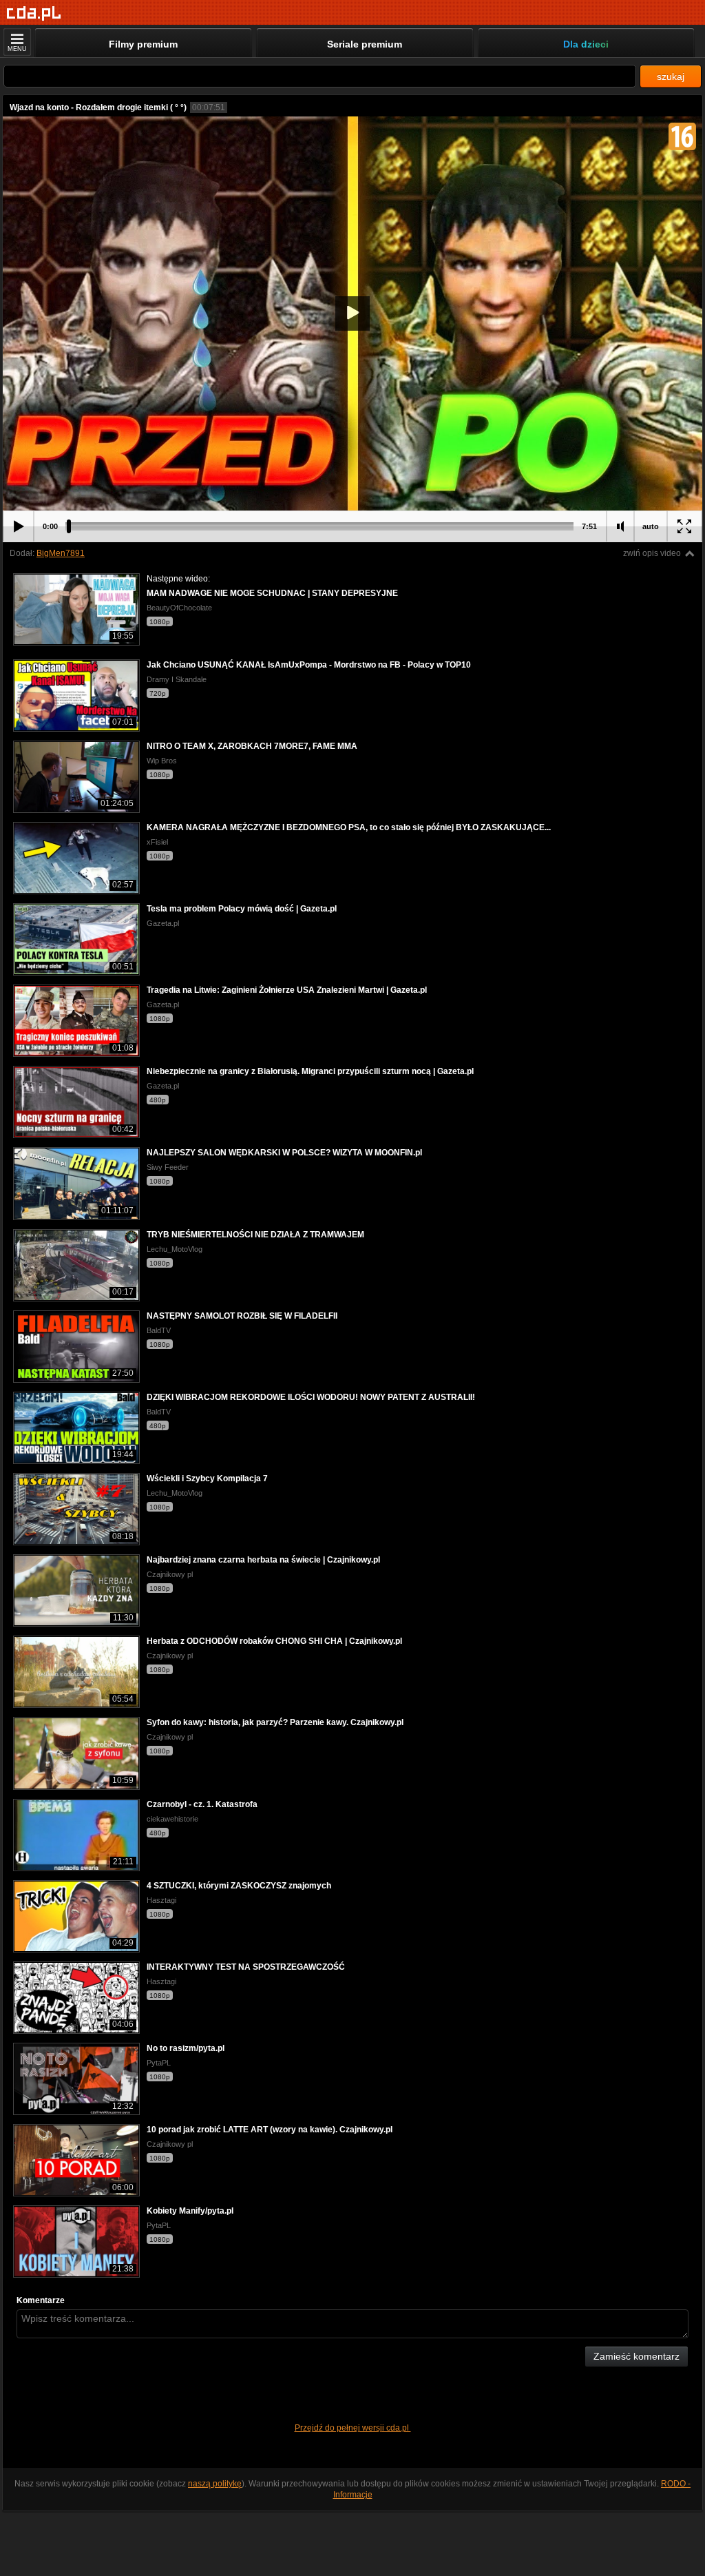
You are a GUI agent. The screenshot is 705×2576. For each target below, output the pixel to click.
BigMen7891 (61, 553)
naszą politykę (215, 2484)
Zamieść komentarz (636, 2356)
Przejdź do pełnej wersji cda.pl (353, 2428)
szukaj (671, 76)
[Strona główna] (34, 13)
